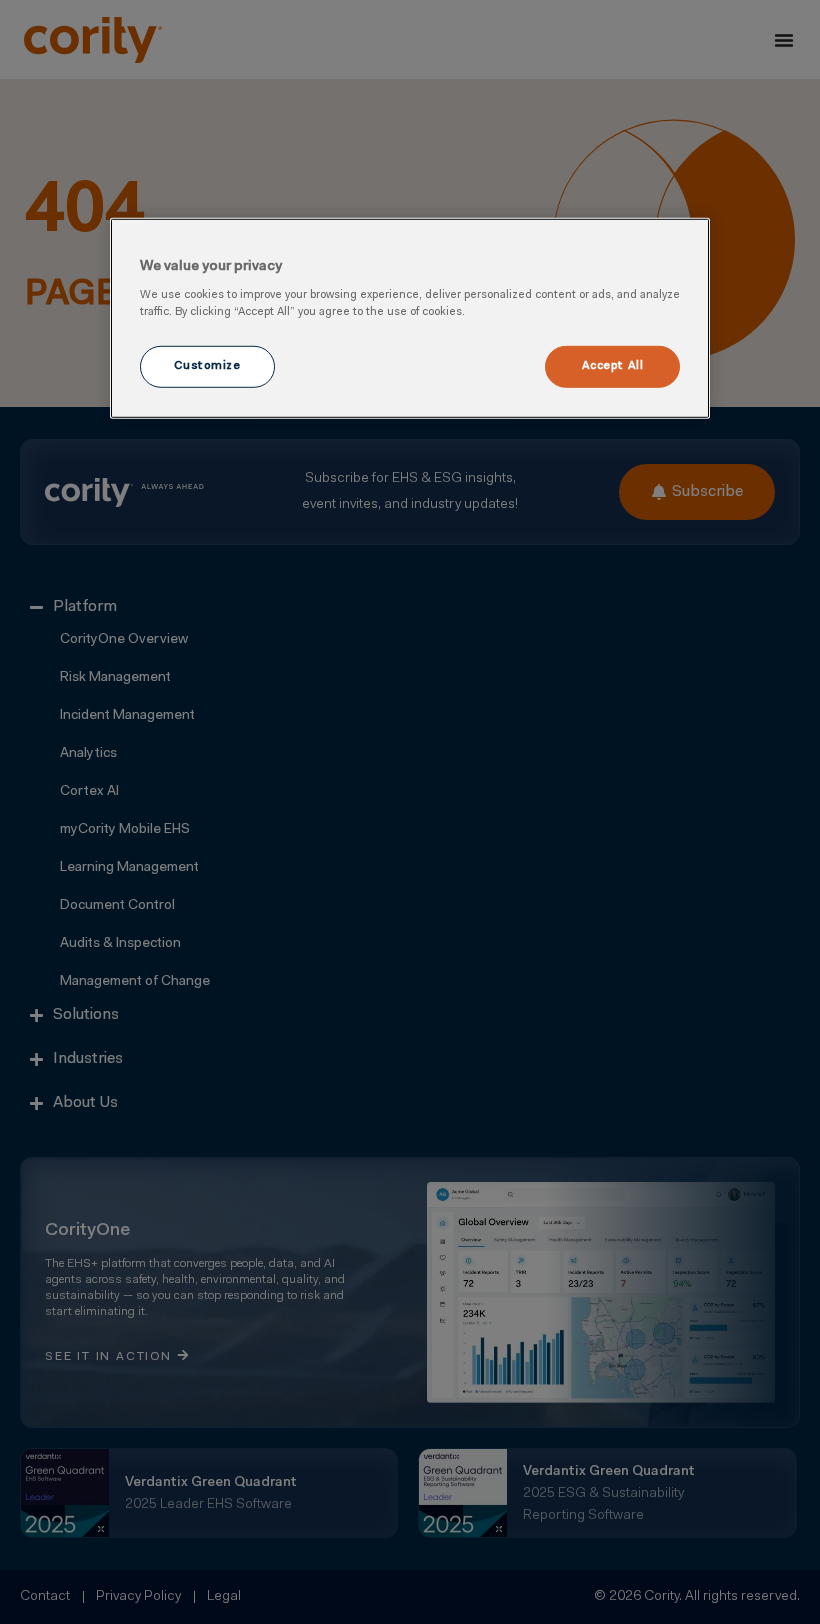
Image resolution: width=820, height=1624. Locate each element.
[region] (410, 318)
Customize (207, 366)
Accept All (613, 366)
